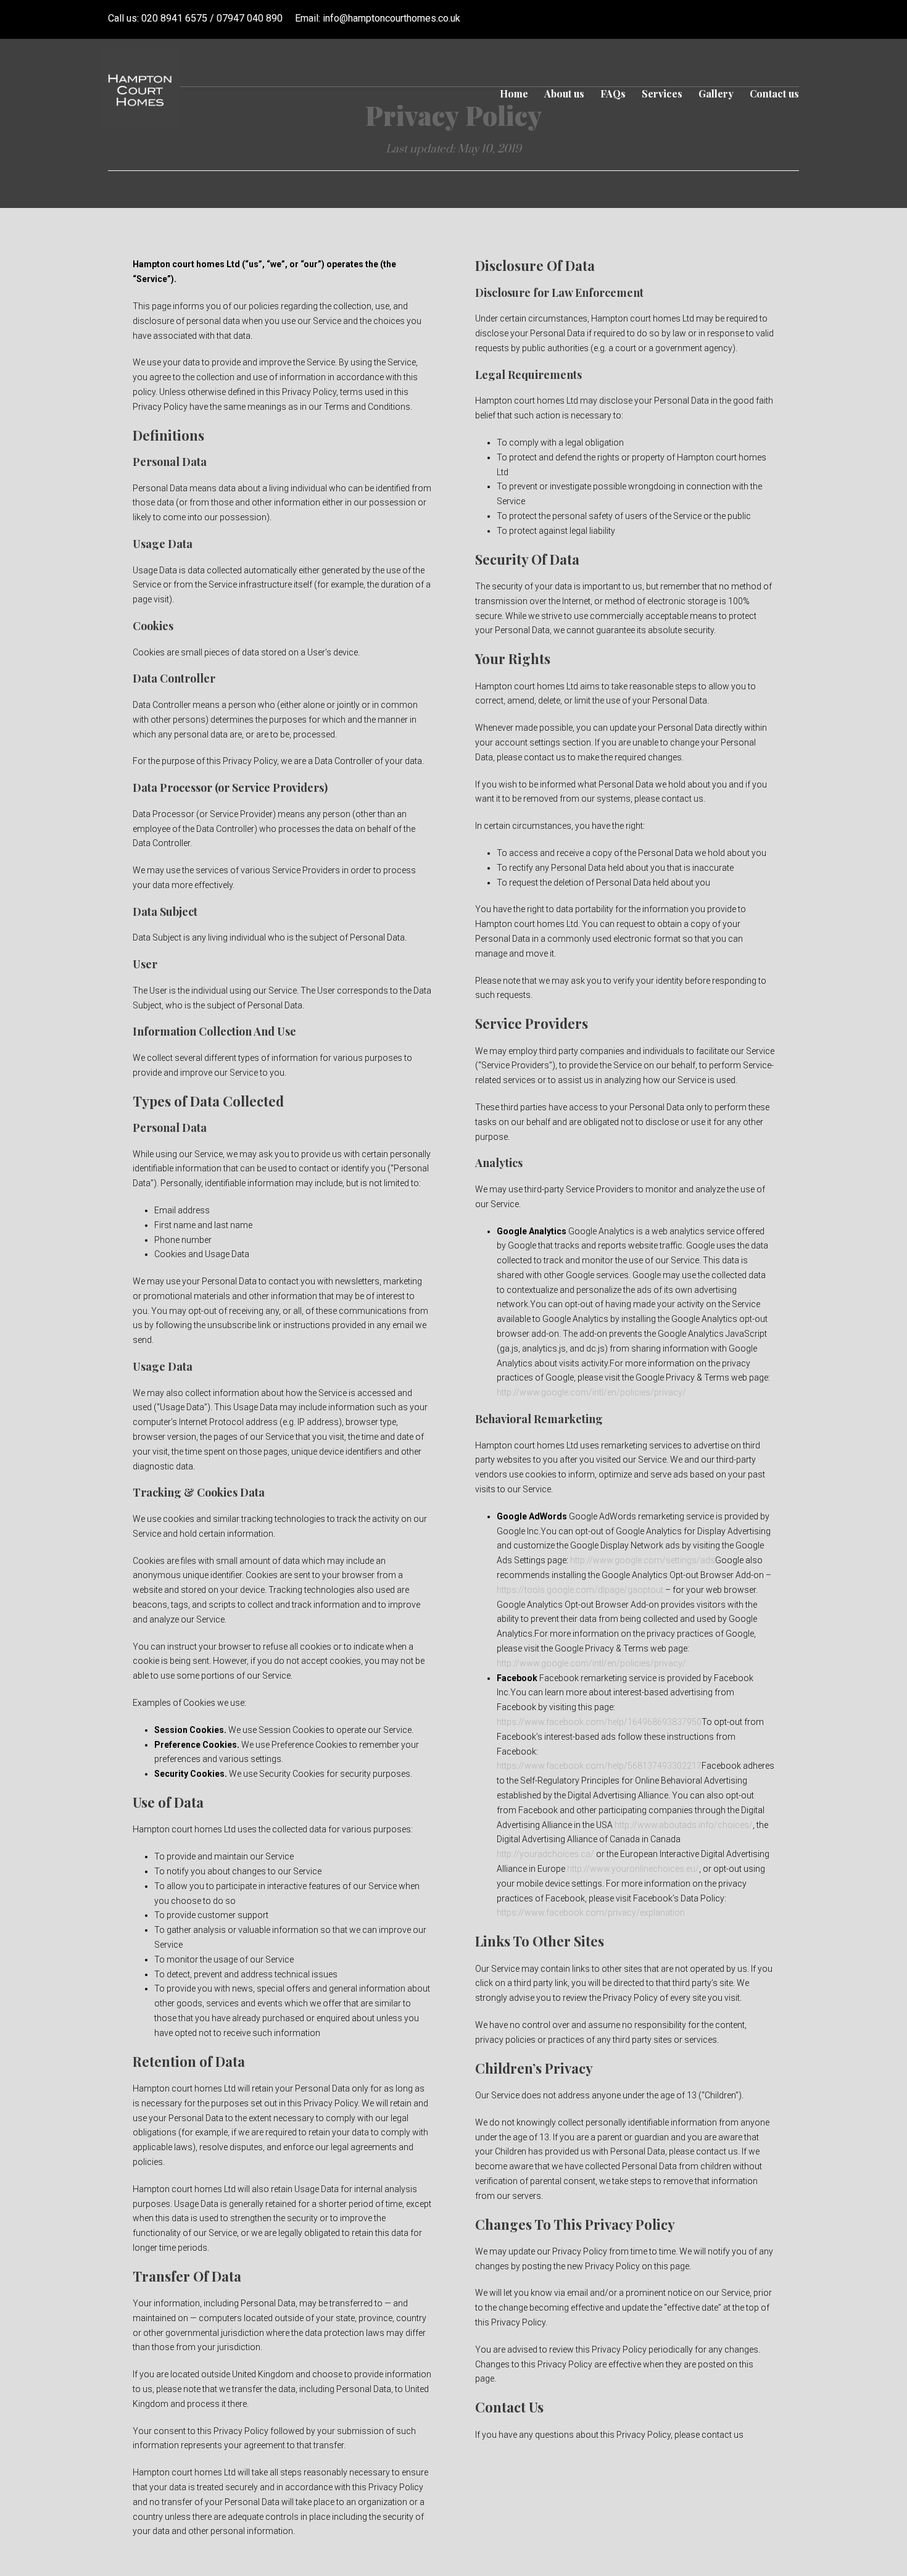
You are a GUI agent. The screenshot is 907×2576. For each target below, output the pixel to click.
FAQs (613, 93)
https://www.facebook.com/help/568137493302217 (599, 1766)
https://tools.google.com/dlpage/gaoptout (580, 1590)
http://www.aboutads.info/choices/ (684, 1825)
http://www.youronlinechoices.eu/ (633, 1869)
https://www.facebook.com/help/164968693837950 (599, 1722)
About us (564, 93)
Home (514, 93)
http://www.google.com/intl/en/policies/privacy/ (591, 1392)
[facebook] (772, 18)
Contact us (774, 93)
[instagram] (795, 18)
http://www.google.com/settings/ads (643, 1560)
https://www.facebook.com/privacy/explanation (591, 1913)
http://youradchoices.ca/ (545, 1854)
